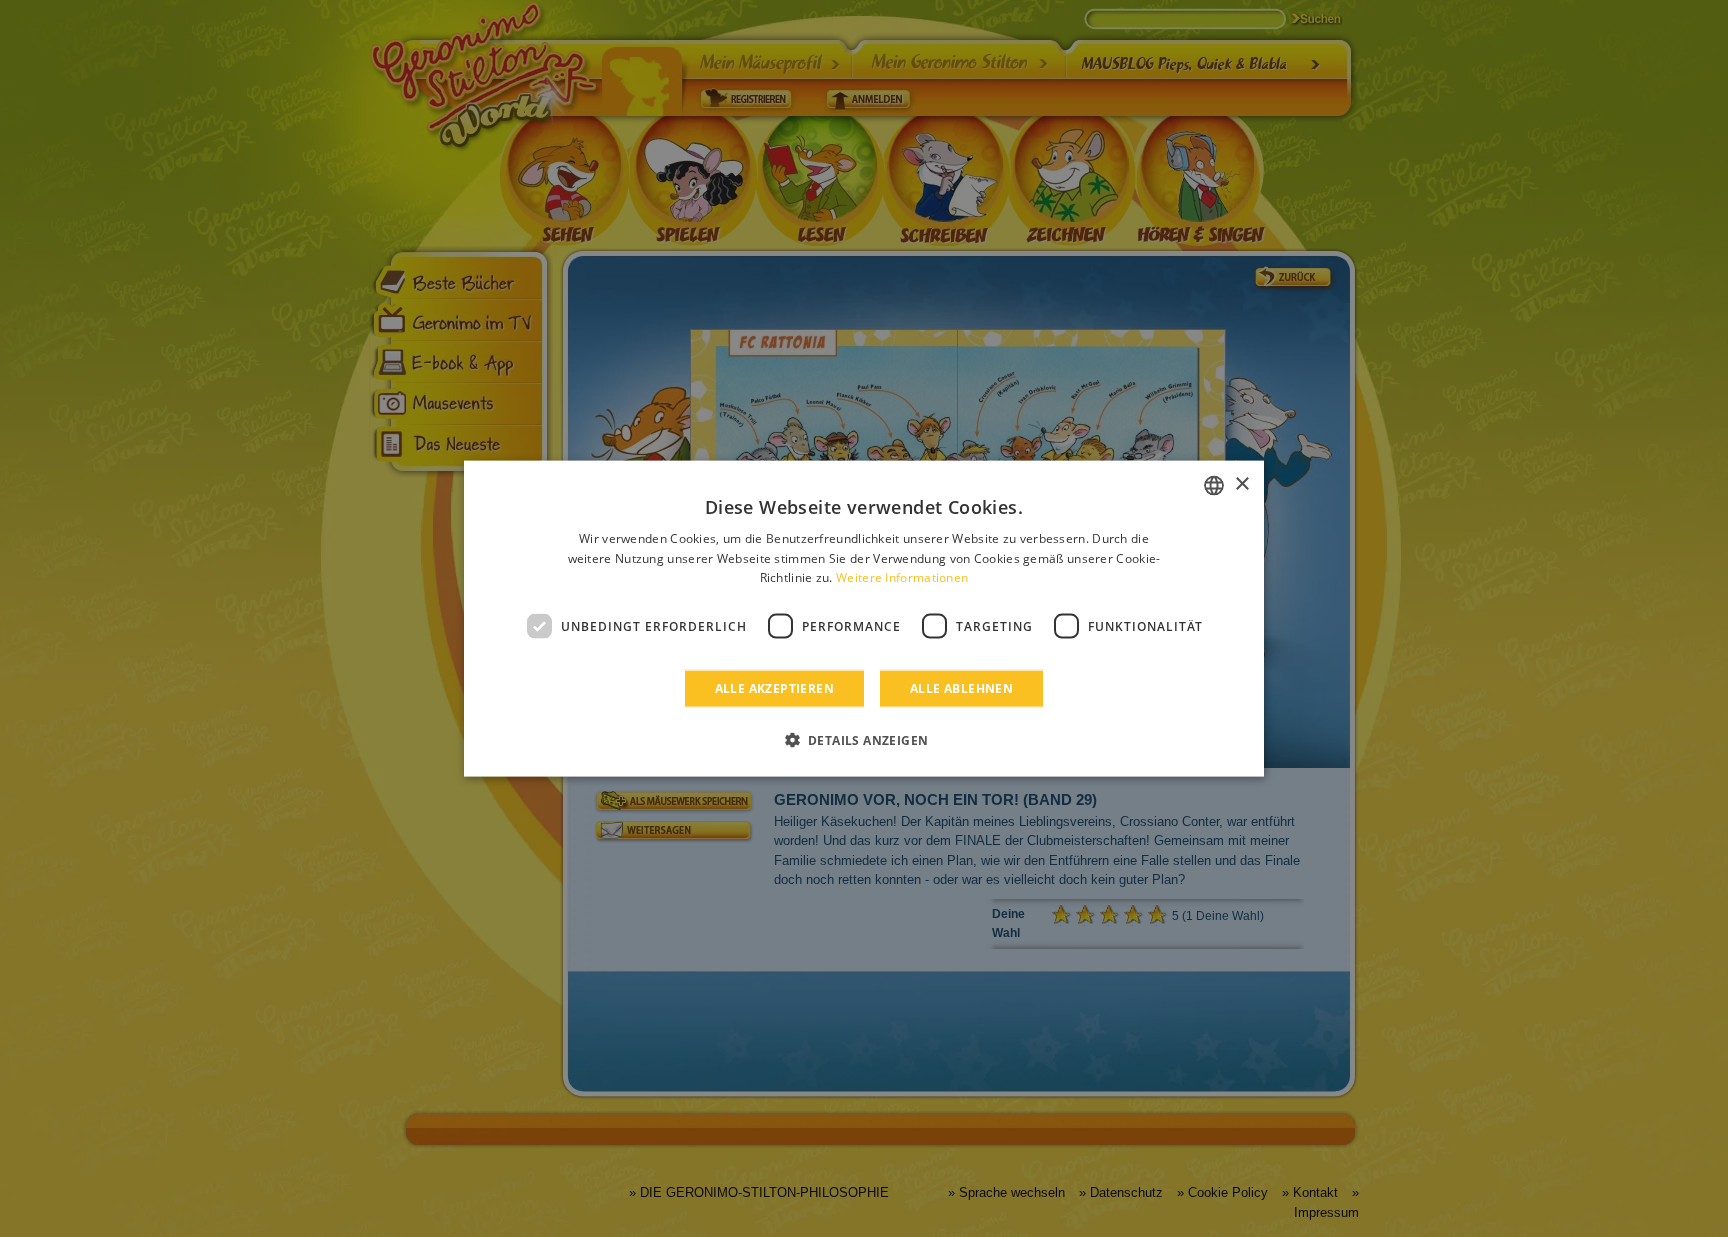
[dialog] (864, 618)
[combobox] (1214, 485)
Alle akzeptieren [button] (774, 688)
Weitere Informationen (902, 577)
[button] (864, 740)
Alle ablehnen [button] (961, 688)
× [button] (1241, 484)
